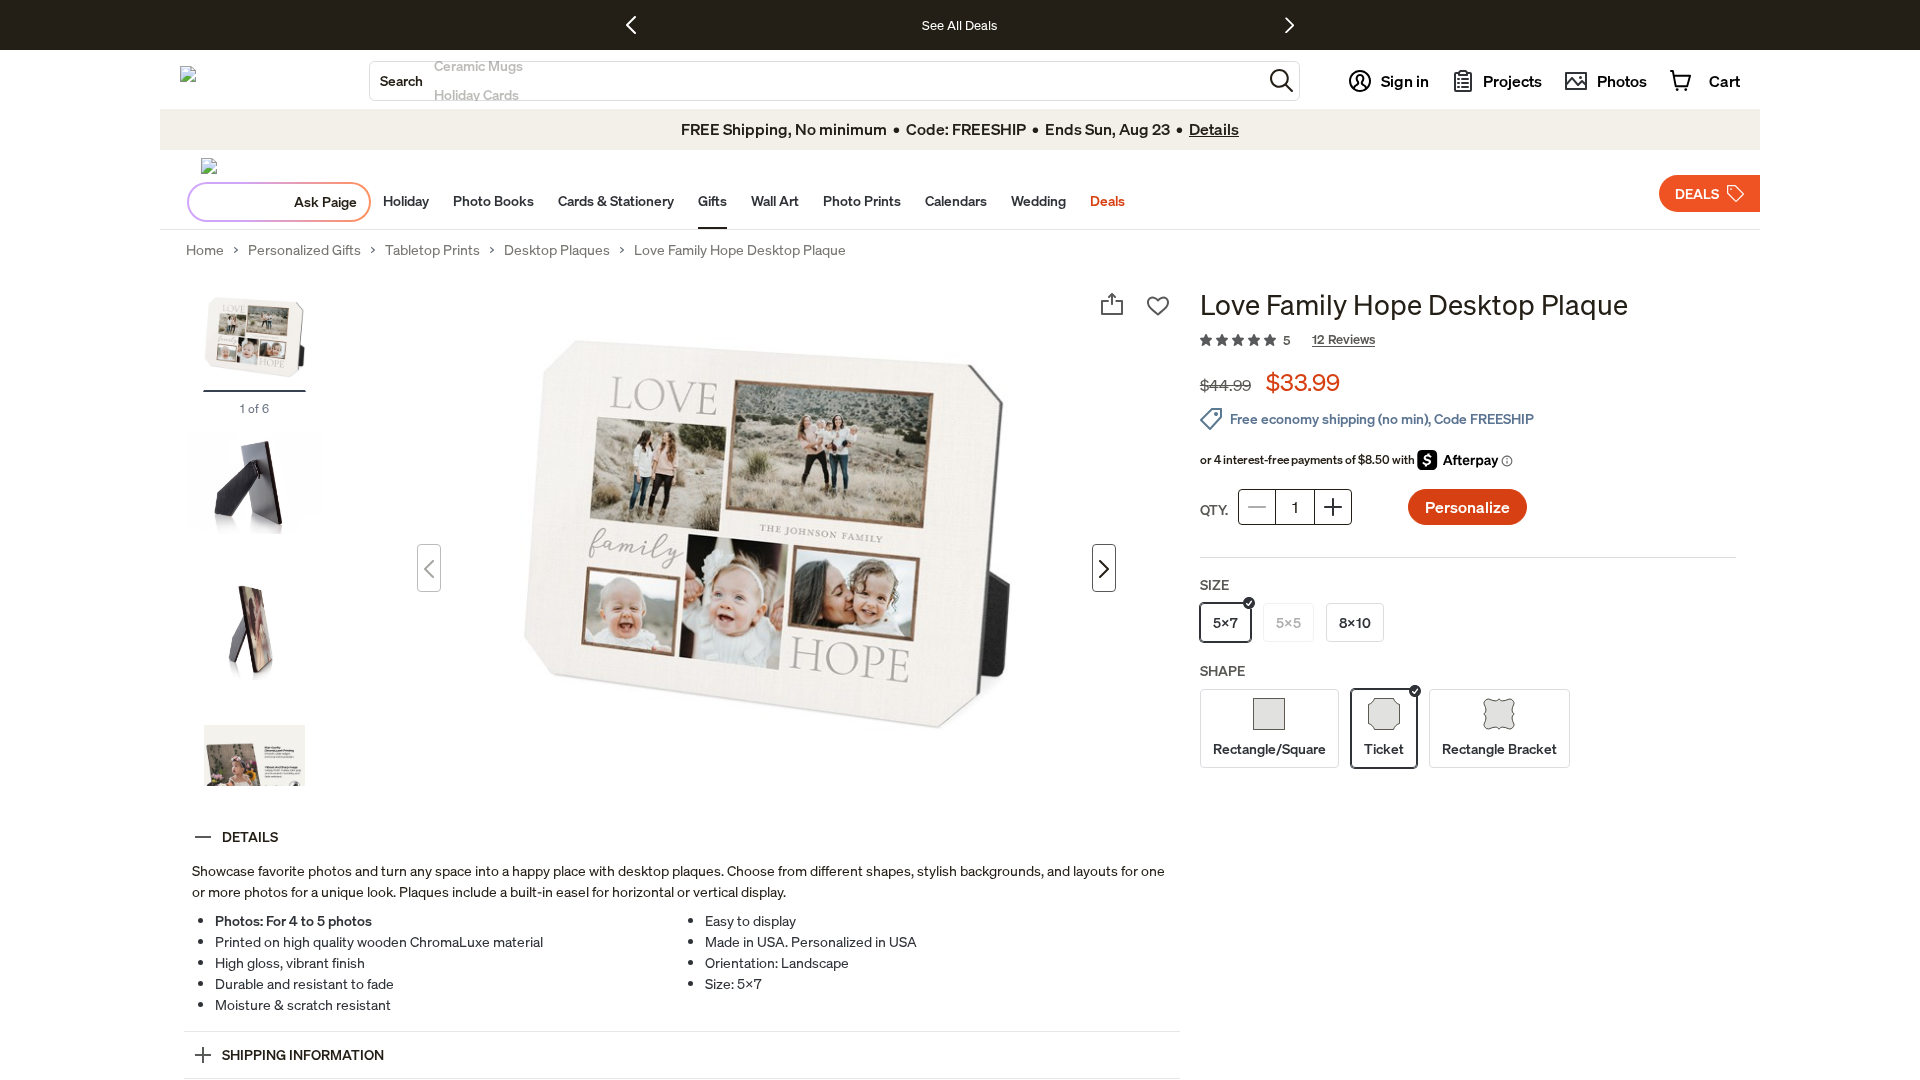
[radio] (1225, 622)
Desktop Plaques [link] (557, 250)
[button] (1281, 80)
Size (1214, 584)
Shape (1222, 670)
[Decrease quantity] (1257, 507)
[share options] (1112, 304)
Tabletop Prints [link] (432, 250)
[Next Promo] (1289, 25)
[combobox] (816, 81)
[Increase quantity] (1333, 507)
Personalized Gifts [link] (304, 250)
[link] (1468, 341)
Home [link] (205, 250)
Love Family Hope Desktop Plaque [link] (740, 250)
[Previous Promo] (638, 25)
